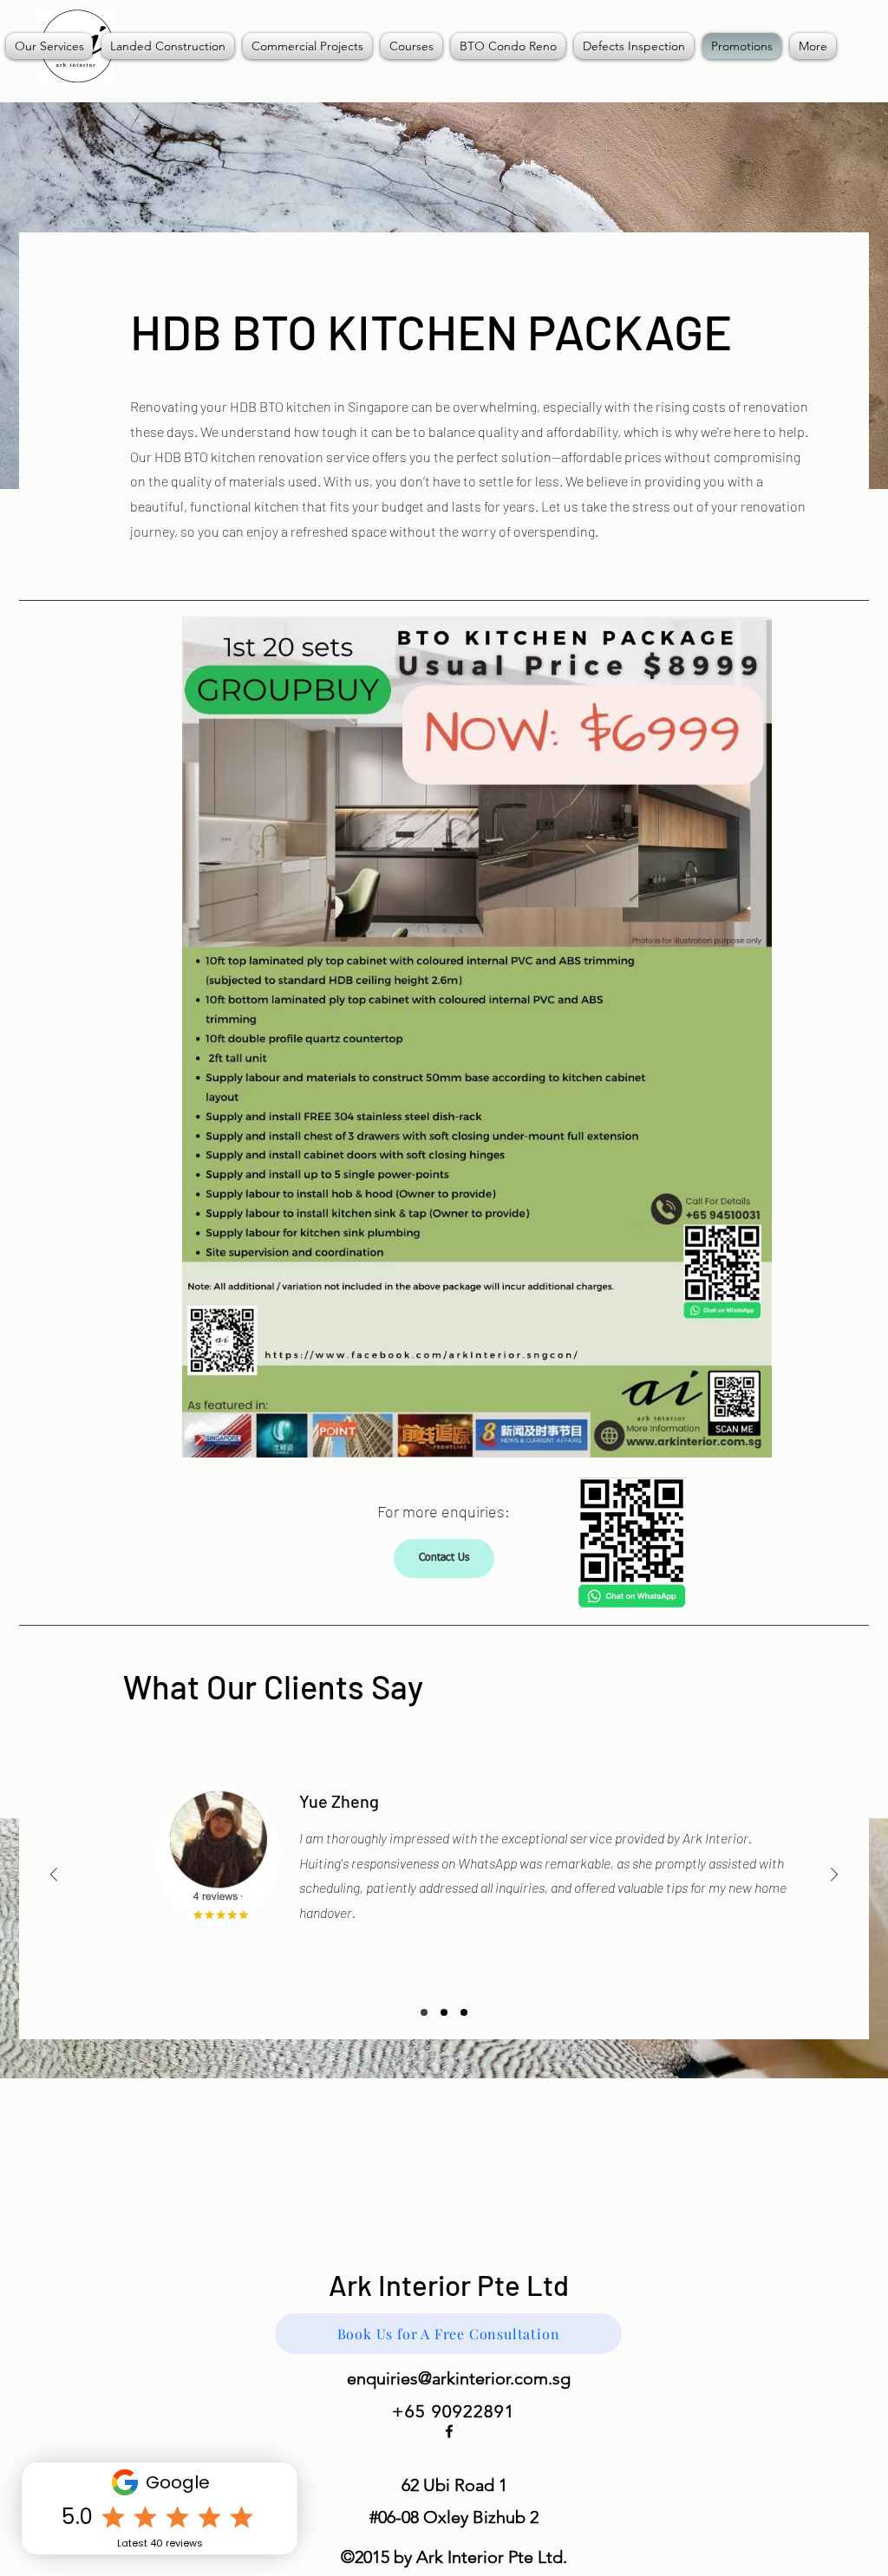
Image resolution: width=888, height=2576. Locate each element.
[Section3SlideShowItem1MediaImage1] (424, 2012)
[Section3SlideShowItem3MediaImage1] (464, 2012)
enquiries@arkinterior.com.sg (459, 2378)
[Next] (834, 1876)
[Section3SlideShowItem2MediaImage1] (444, 2012)
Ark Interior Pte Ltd (449, 2285)
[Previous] (54, 1876)
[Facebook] (449, 2431)
